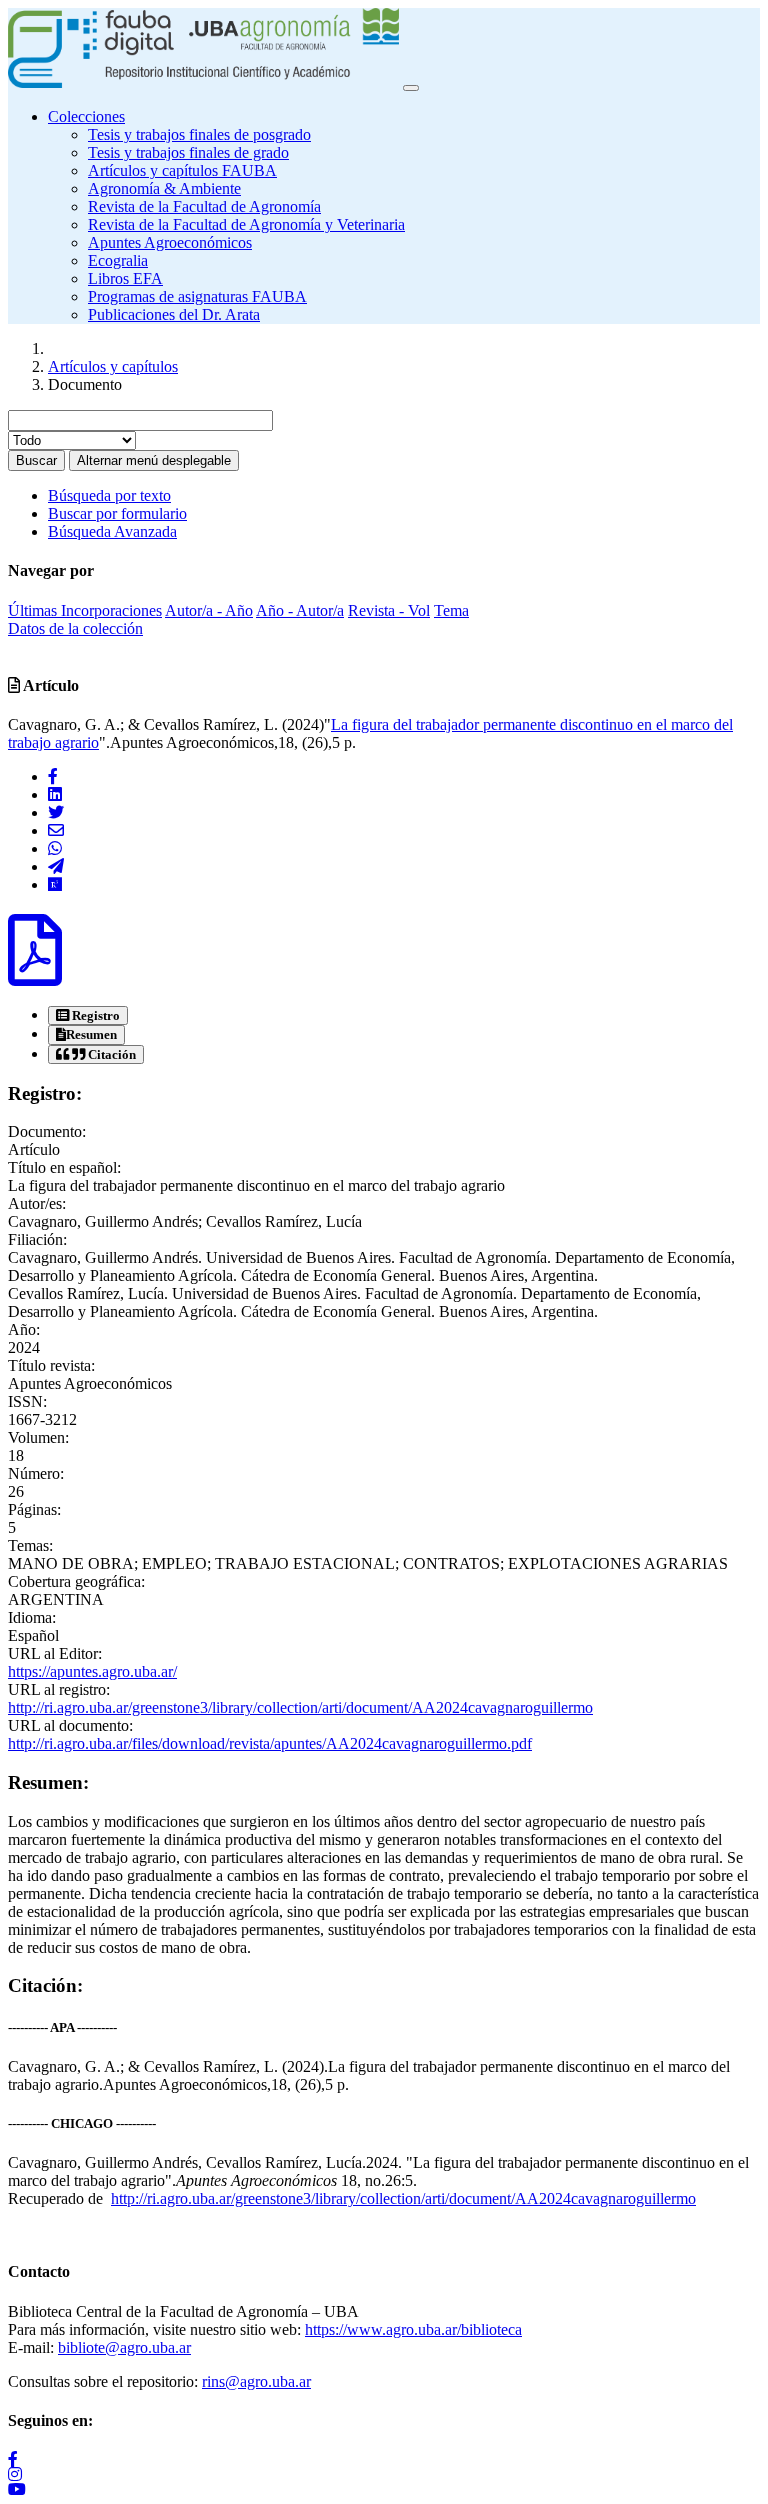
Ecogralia (118, 260)
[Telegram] (56, 866)
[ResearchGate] (55, 884)
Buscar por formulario (117, 513)
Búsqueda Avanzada (112, 531)
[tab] (88, 1015)
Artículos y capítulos (113, 366)
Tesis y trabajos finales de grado (188, 152)
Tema (451, 610)
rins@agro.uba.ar (256, 2381)
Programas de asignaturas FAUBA (197, 296)
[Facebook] (53, 776)
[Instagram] (384, 2473)
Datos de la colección (75, 628)
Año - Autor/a (300, 610)
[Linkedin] (55, 794)
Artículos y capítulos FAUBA (182, 170)
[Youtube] (384, 2488)
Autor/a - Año (209, 610)
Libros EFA (125, 278)
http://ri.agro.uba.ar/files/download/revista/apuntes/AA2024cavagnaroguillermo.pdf (270, 1743)
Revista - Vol (389, 610)
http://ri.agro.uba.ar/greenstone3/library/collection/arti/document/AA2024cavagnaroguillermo (300, 1707)
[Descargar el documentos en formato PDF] (35, 969)
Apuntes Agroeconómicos (170, 242)
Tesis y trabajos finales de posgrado (199, 134)
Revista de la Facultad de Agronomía (204, 206)
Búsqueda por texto (109, 495)
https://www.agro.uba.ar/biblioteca (413, 2329)
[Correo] (56, 830)
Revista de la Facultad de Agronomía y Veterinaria (246, 224)
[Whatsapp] (55, 848)
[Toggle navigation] (411, 88)
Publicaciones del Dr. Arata (174, 314)
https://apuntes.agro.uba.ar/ (92, 1671)
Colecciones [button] (86, 116)
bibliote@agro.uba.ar (124, 2347)
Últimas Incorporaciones (85, 610)
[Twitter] (56, 812)
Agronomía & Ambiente (164, 188)
